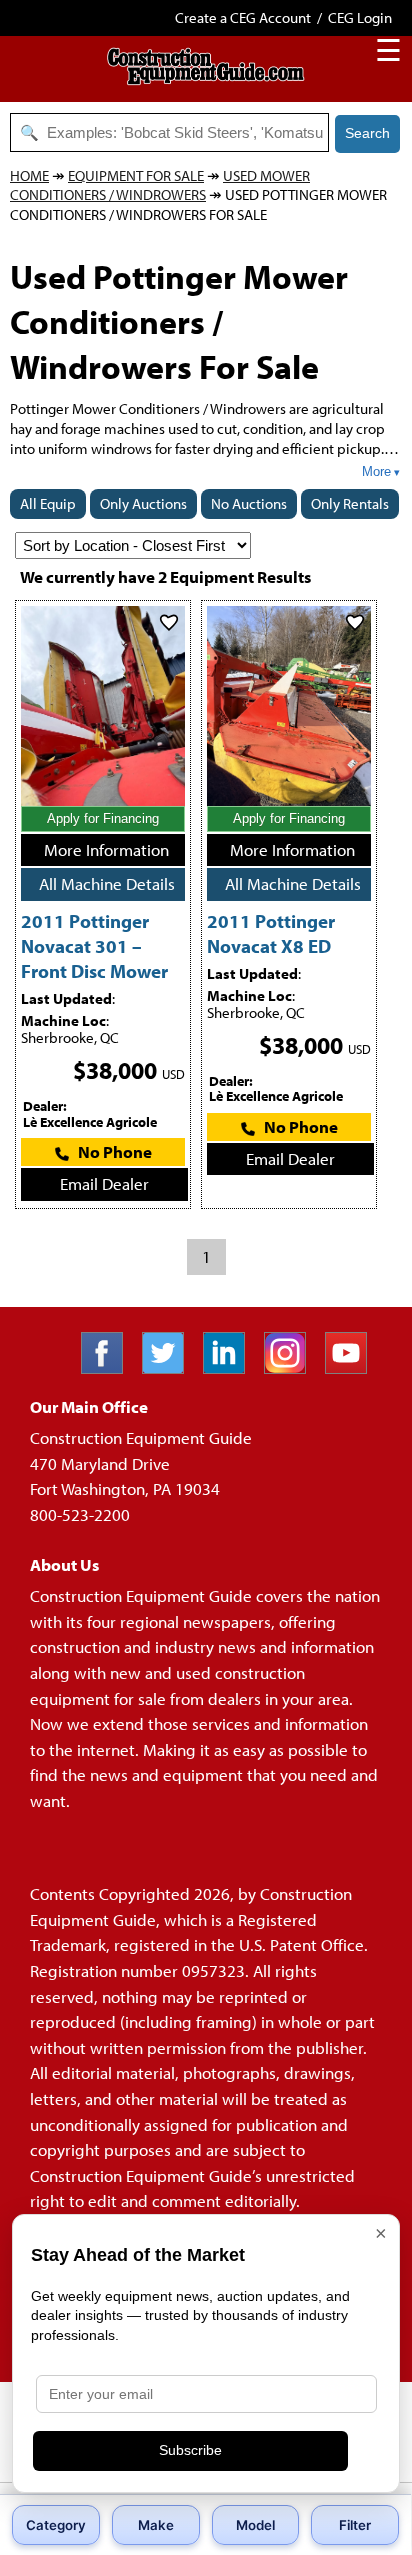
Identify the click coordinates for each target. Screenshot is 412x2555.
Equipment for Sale (136, 175)
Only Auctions (143, 503)
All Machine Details (107, 883)
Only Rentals (350, 503)
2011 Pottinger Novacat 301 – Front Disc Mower (94, 945)
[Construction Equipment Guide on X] (170, 1367)
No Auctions (249, 503)
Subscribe (190, 2450)
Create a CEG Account (243, 17)
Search (367, 133)
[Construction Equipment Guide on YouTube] (353, 1367)
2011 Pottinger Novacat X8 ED (271, 933)
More (376, 471)
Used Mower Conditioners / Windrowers (160, 185)
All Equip (48, 503)
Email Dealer (104, 1183)
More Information (106, 849)
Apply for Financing (103, 818)
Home (29, 175)
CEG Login (360, 17)
